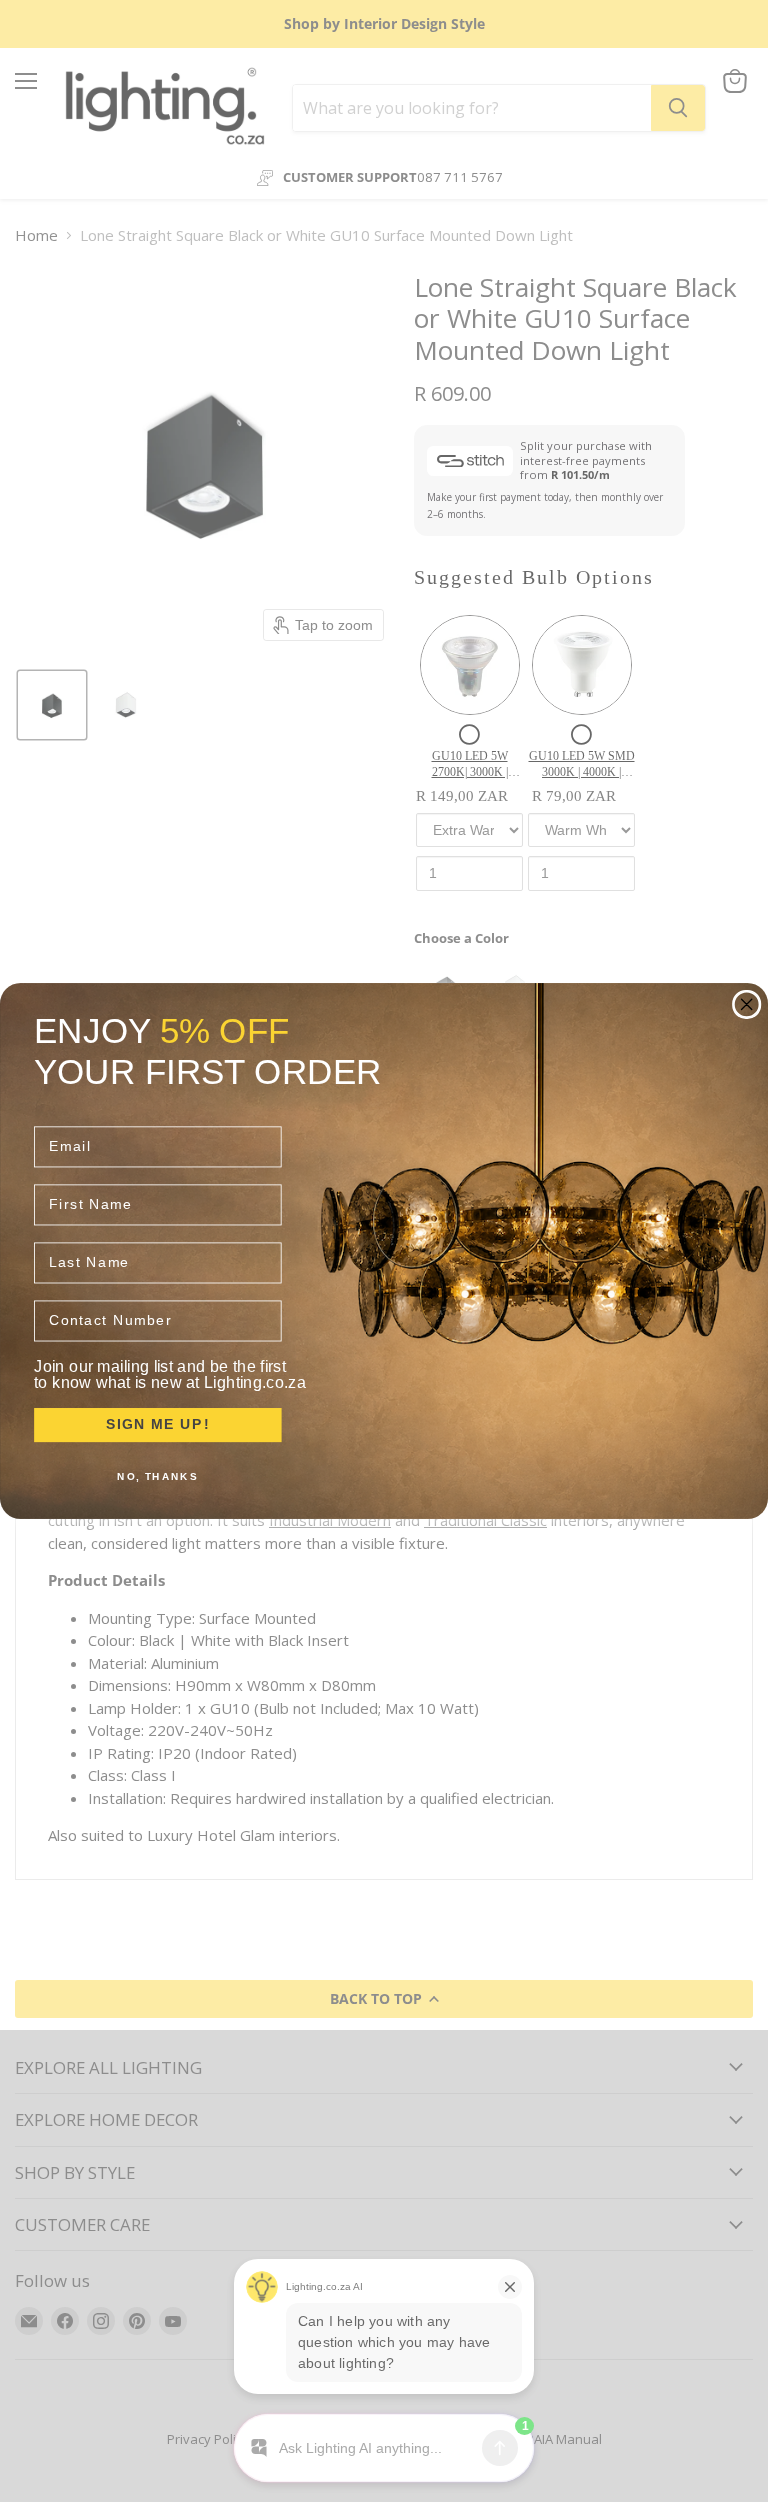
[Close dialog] (747, 1005)
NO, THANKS (157, 1476)
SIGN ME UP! (157, 1424)
